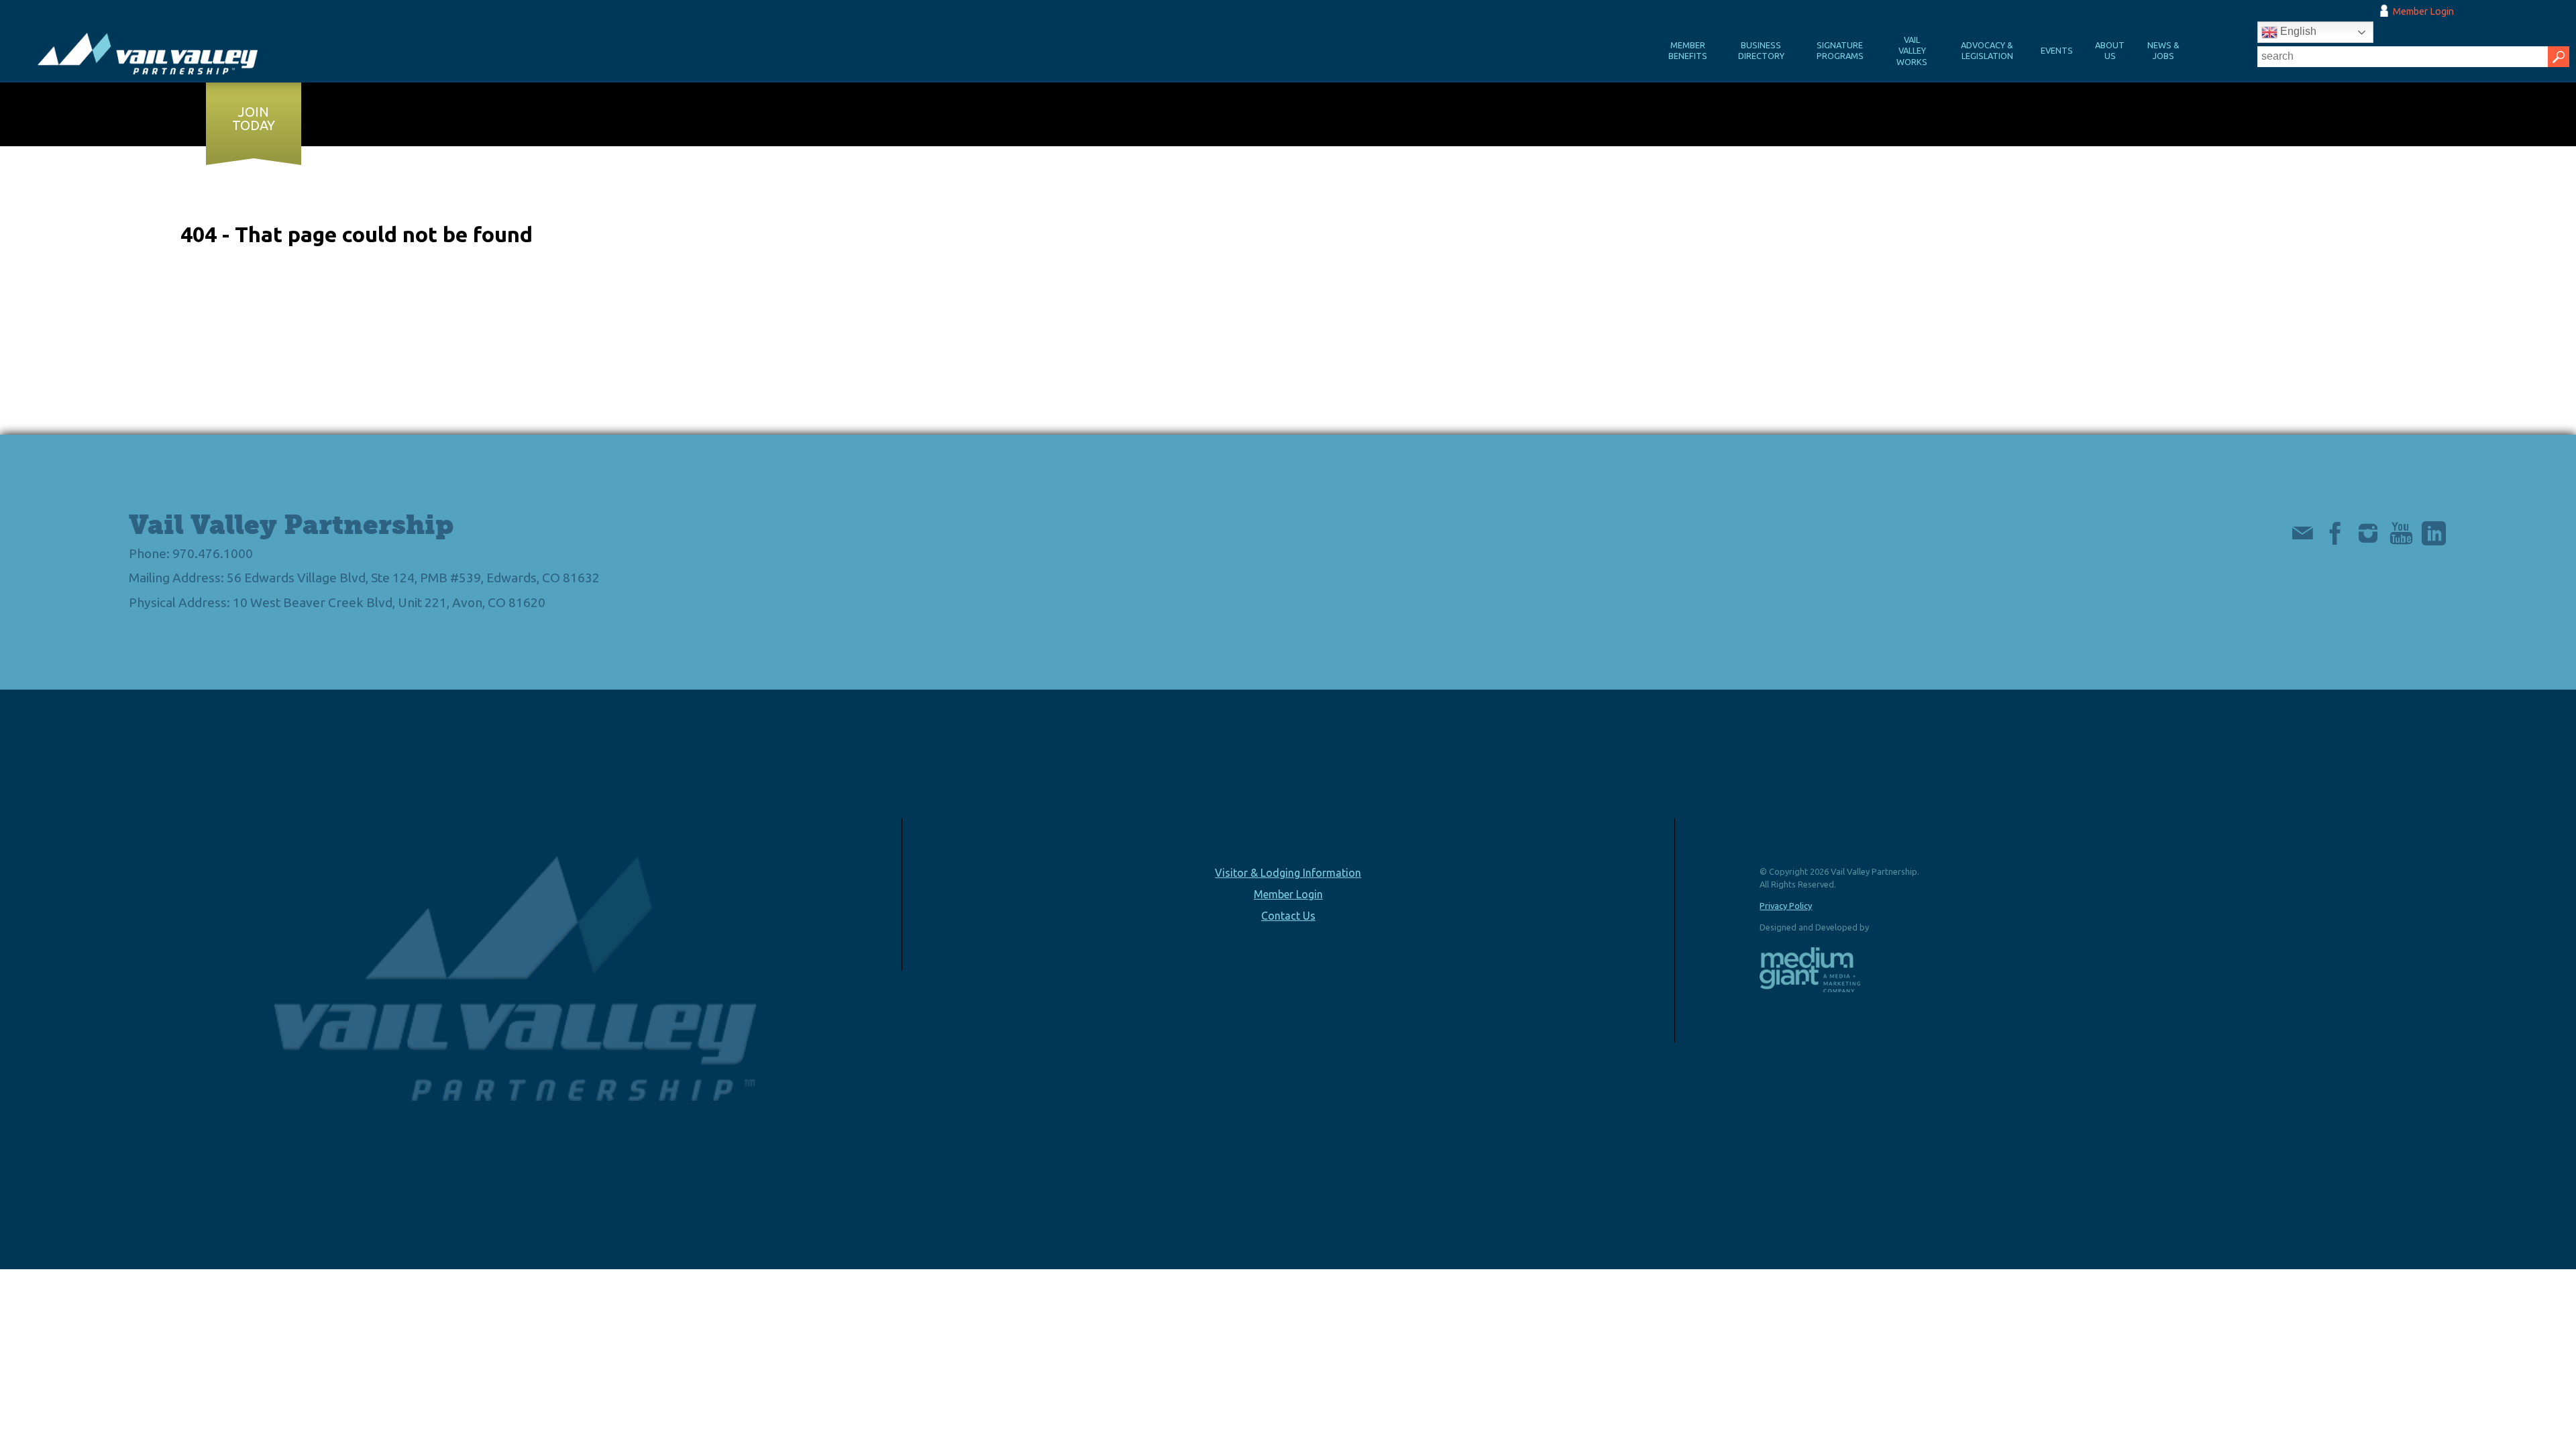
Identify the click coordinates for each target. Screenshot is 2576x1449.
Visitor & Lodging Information (1288, 873)
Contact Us (1288, 916)
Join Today (254, 119)
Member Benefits (1688, 51)
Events (2057, 50)
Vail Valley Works (1912, 51)
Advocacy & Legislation (1987, 51)
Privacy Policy (1786, 906)
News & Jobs (2163, 51)
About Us (2110, 51)
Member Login (2423, 11)
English (2297, 31)
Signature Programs (1840, 51)
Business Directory (1761, 51)
